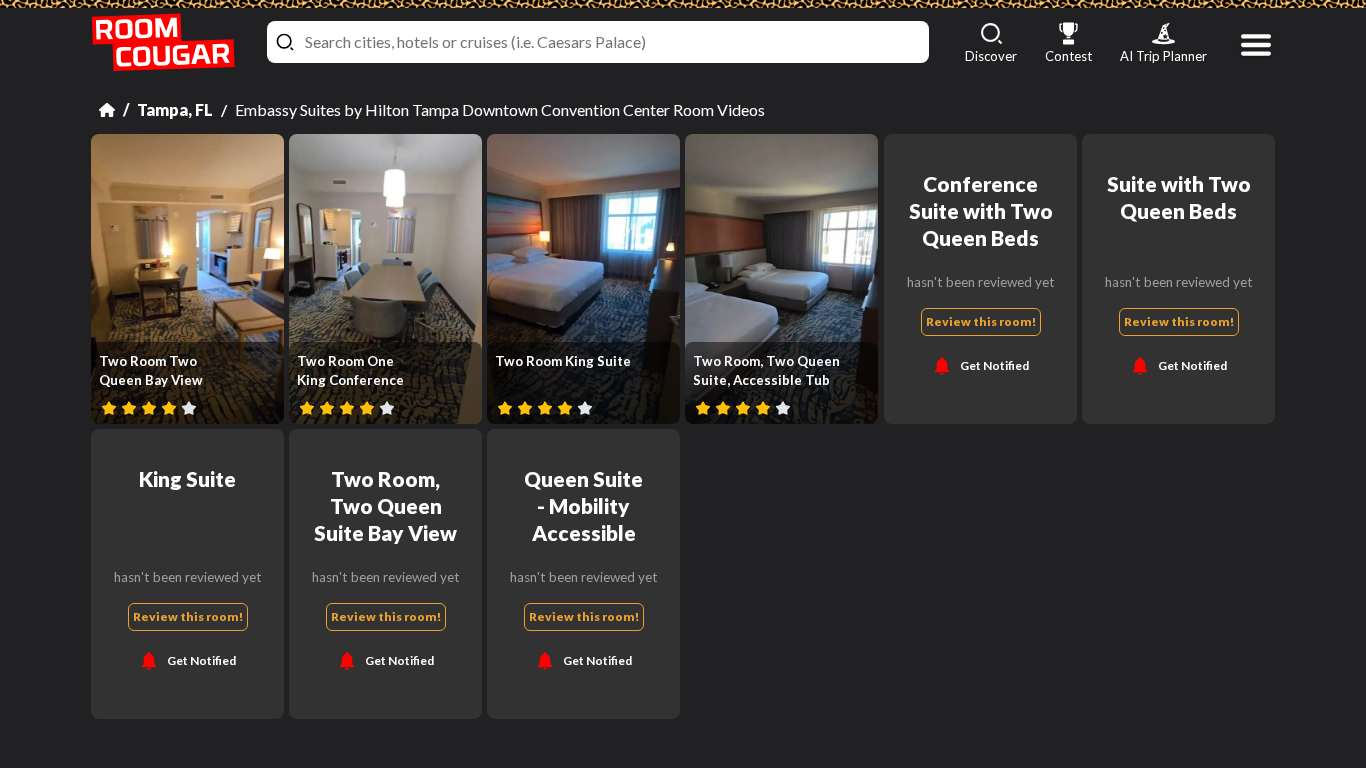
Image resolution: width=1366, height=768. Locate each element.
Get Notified (994, 365)
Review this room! (980, 321)
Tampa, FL (175, 109)
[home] (163, 42)
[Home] (107, 110)
